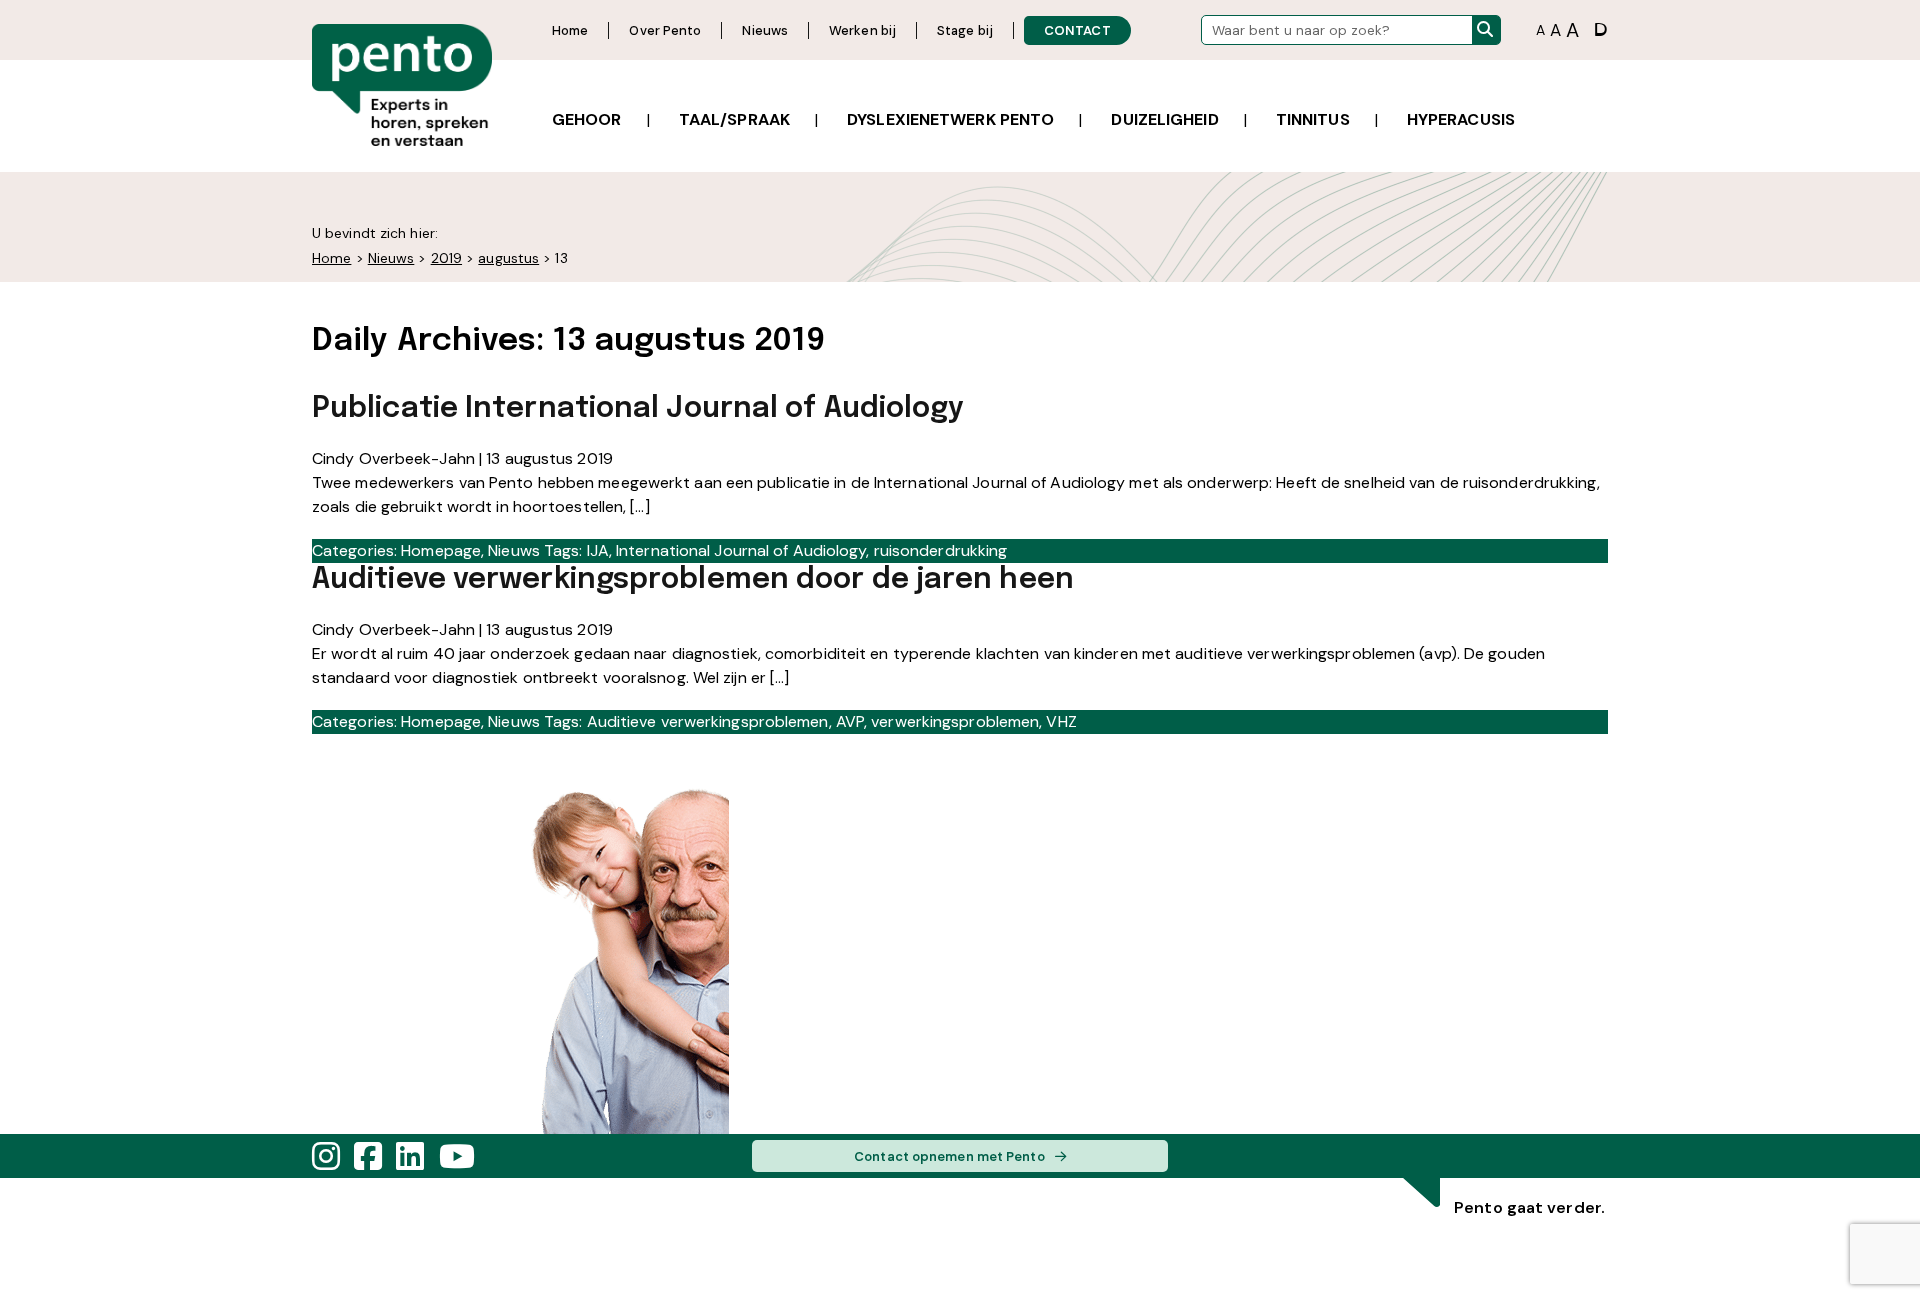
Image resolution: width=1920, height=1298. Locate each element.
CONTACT (1077, 30)
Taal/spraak (734, 119)
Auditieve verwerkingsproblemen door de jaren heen (693, 580)
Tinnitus (1313, 119)
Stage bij (965, 30)
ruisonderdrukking (941, 550)
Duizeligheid (1164, 119)
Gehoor (587, 119)
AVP (850, 721)
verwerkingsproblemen (955, 721)
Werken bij (862, 30)
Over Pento (665, 30)
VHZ (1061, 721)
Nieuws (765, 30)
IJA (598, 550)
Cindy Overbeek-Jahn (393, 458)
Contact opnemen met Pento (949, 1156)
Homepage (441, 550)
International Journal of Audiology (741, 550)
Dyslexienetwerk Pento (950, 119)
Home (570, 30)
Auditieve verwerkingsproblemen (708, 721)
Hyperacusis (1461, 119)
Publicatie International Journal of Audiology (638, 409)
